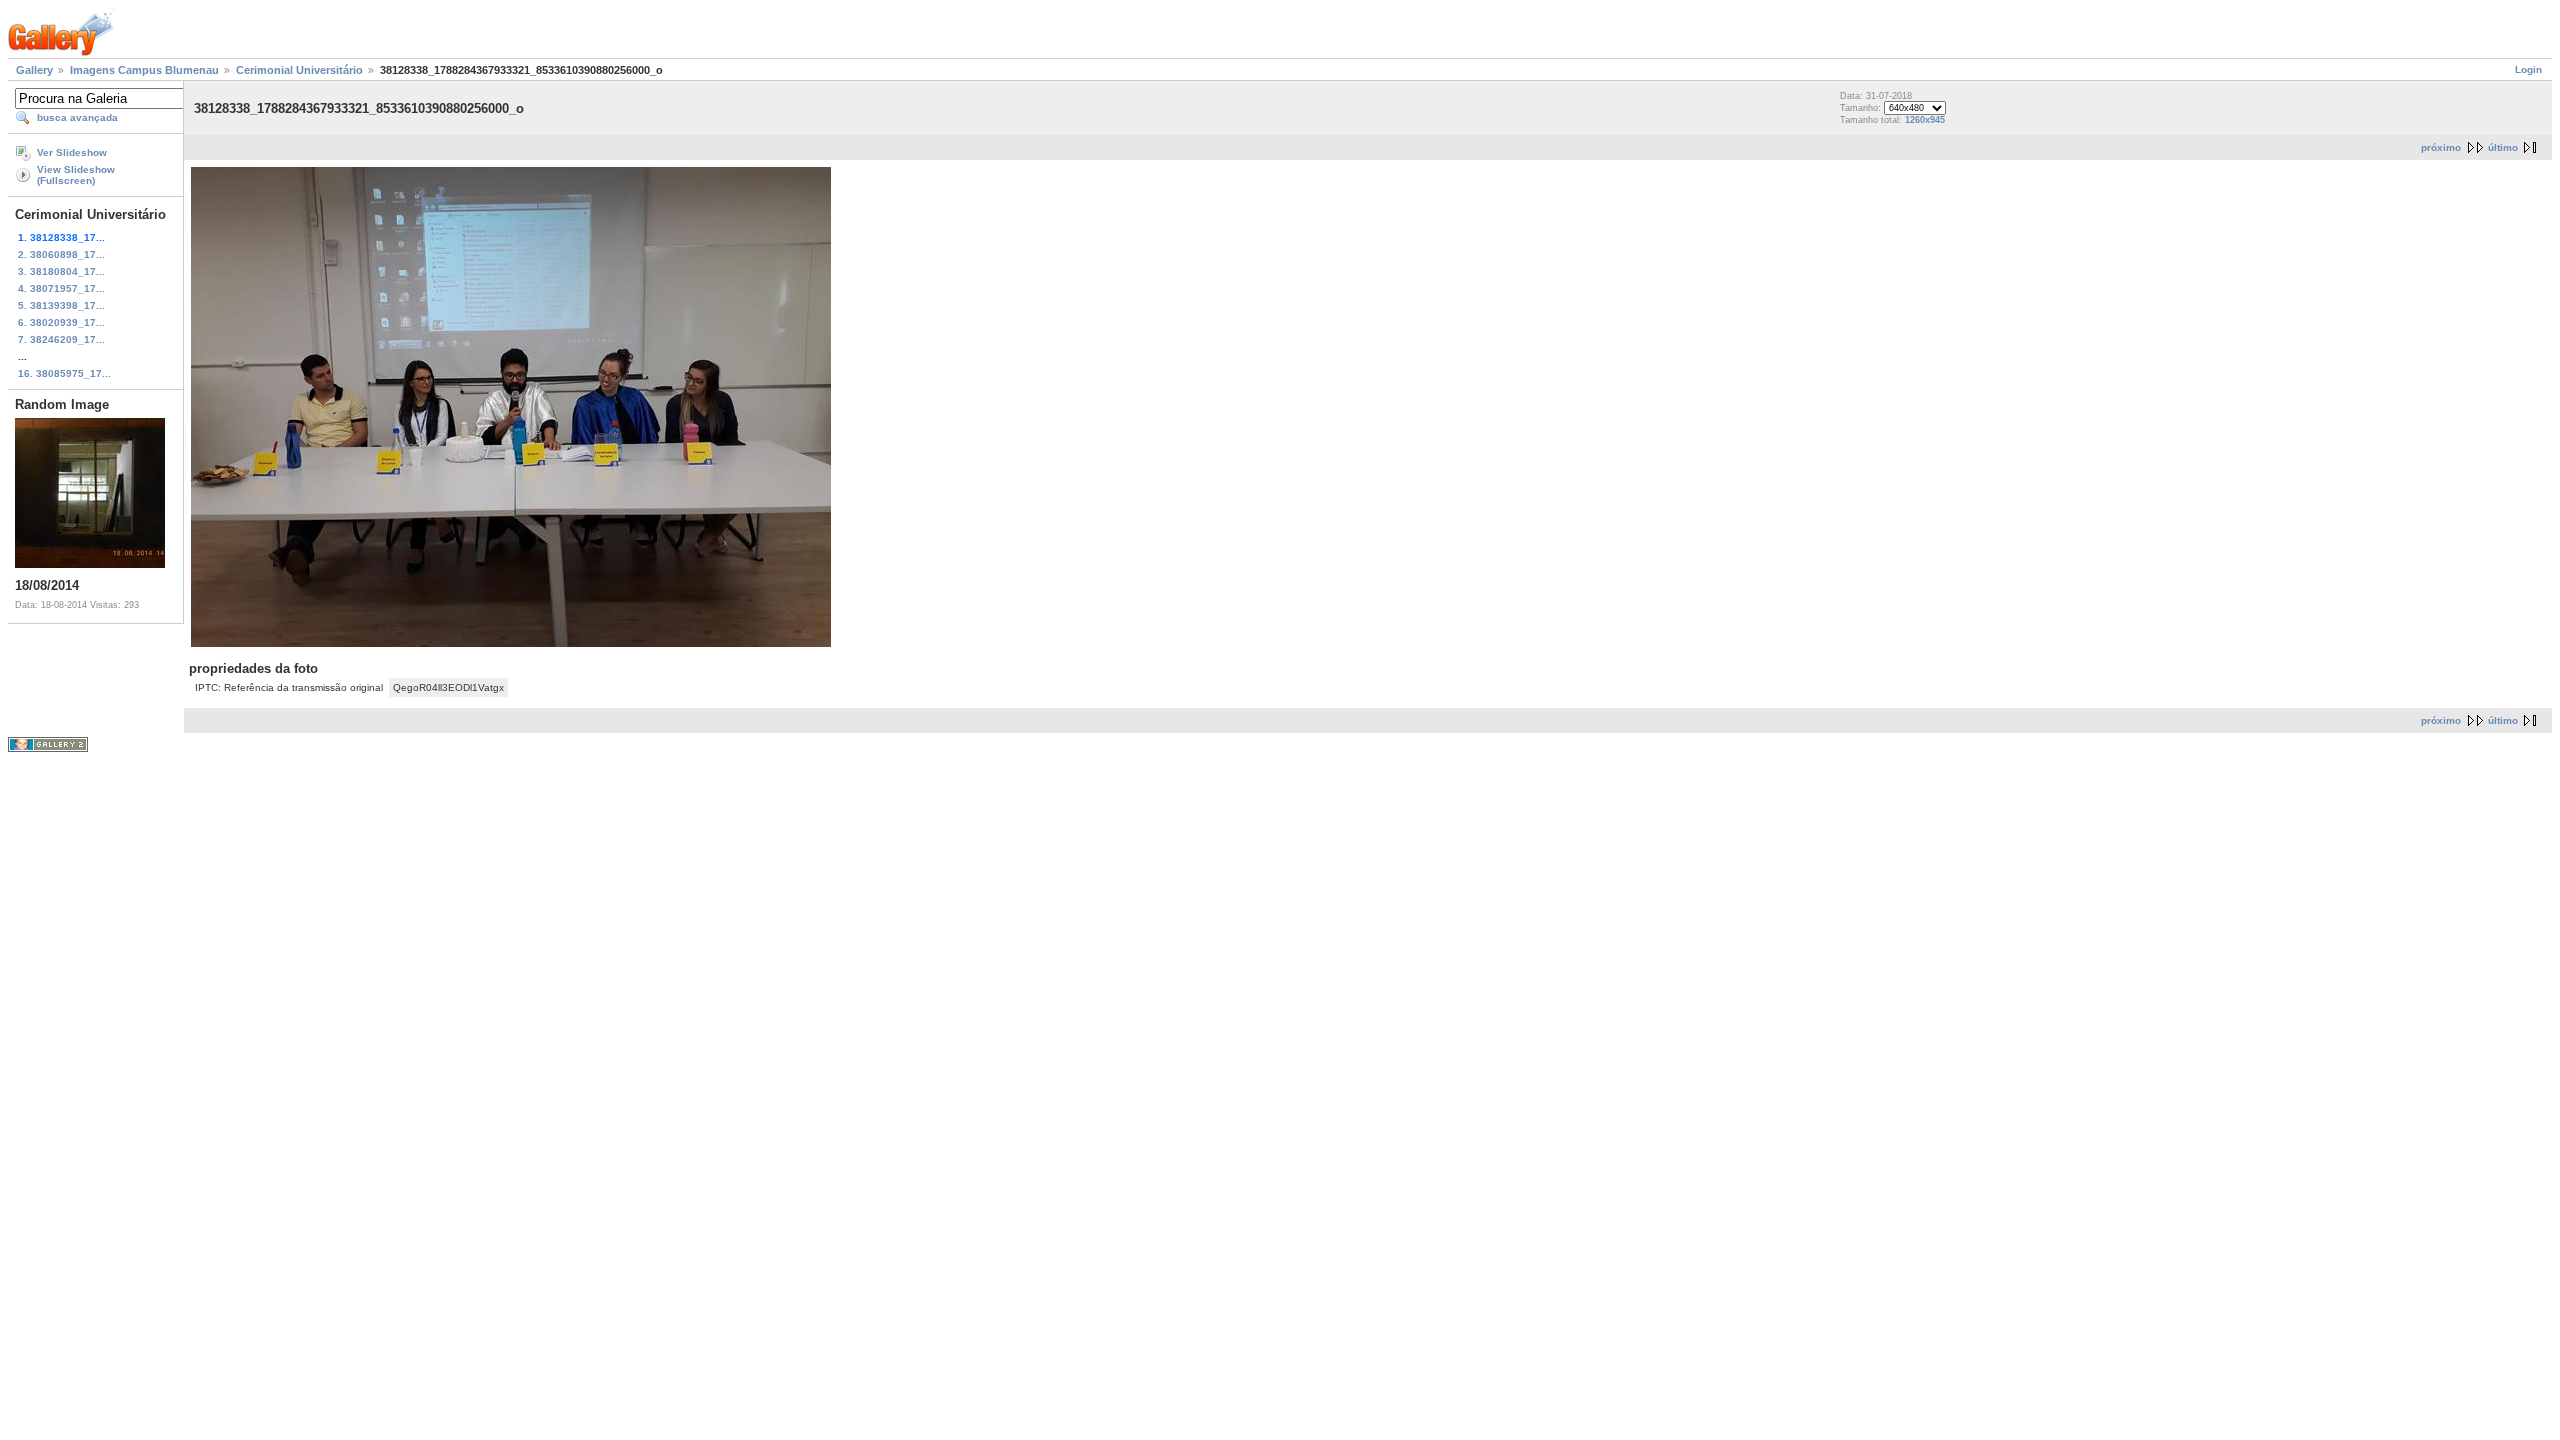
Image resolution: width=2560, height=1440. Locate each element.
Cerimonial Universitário (299, 70)
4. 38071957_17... (61, 288)
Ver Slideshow (72, 152)
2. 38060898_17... (61, 254)
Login (2528, 69)
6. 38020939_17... (61, 322)
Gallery (34, 70)
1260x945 (1925, 120)
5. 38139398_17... (61, 305)
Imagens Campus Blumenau (144, 70)
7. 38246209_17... (61, 339)
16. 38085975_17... (64, 373)
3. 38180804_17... (61, 271)
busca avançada (77, 117)
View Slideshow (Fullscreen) (76, 175)
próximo (2441, 147)
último (2503, 147)
